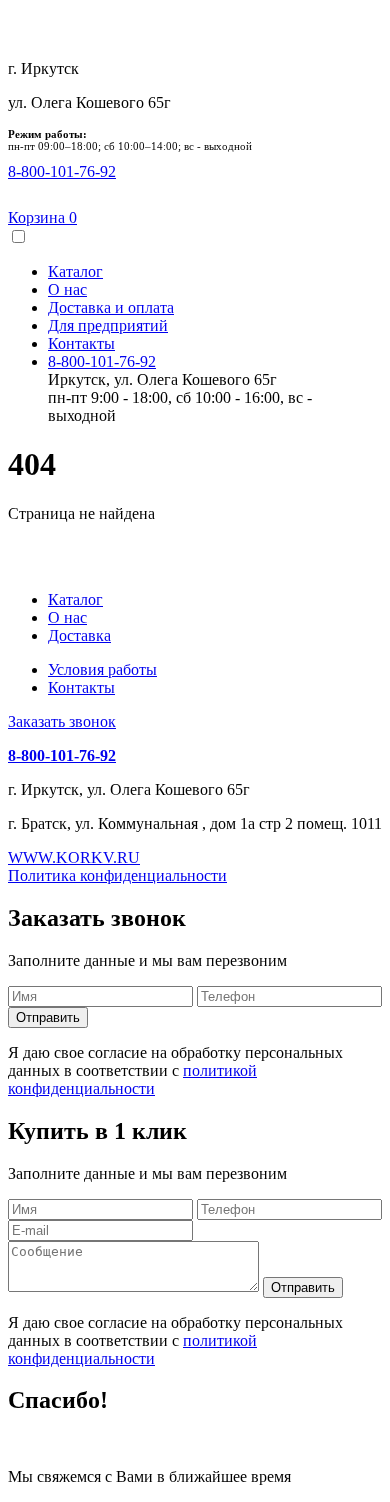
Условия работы (102, 669)
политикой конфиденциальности (132, 1079)
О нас (67, 289)
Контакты (81, 343)
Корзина (42, 217)
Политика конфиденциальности (117, 875)
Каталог (75, 271)
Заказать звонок (62, 721)
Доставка (79, 635)
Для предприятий (108, 325)
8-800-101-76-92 (102, 361)
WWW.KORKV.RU (74, 857)
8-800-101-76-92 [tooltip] (62, 171)
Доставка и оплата (111, 307)
